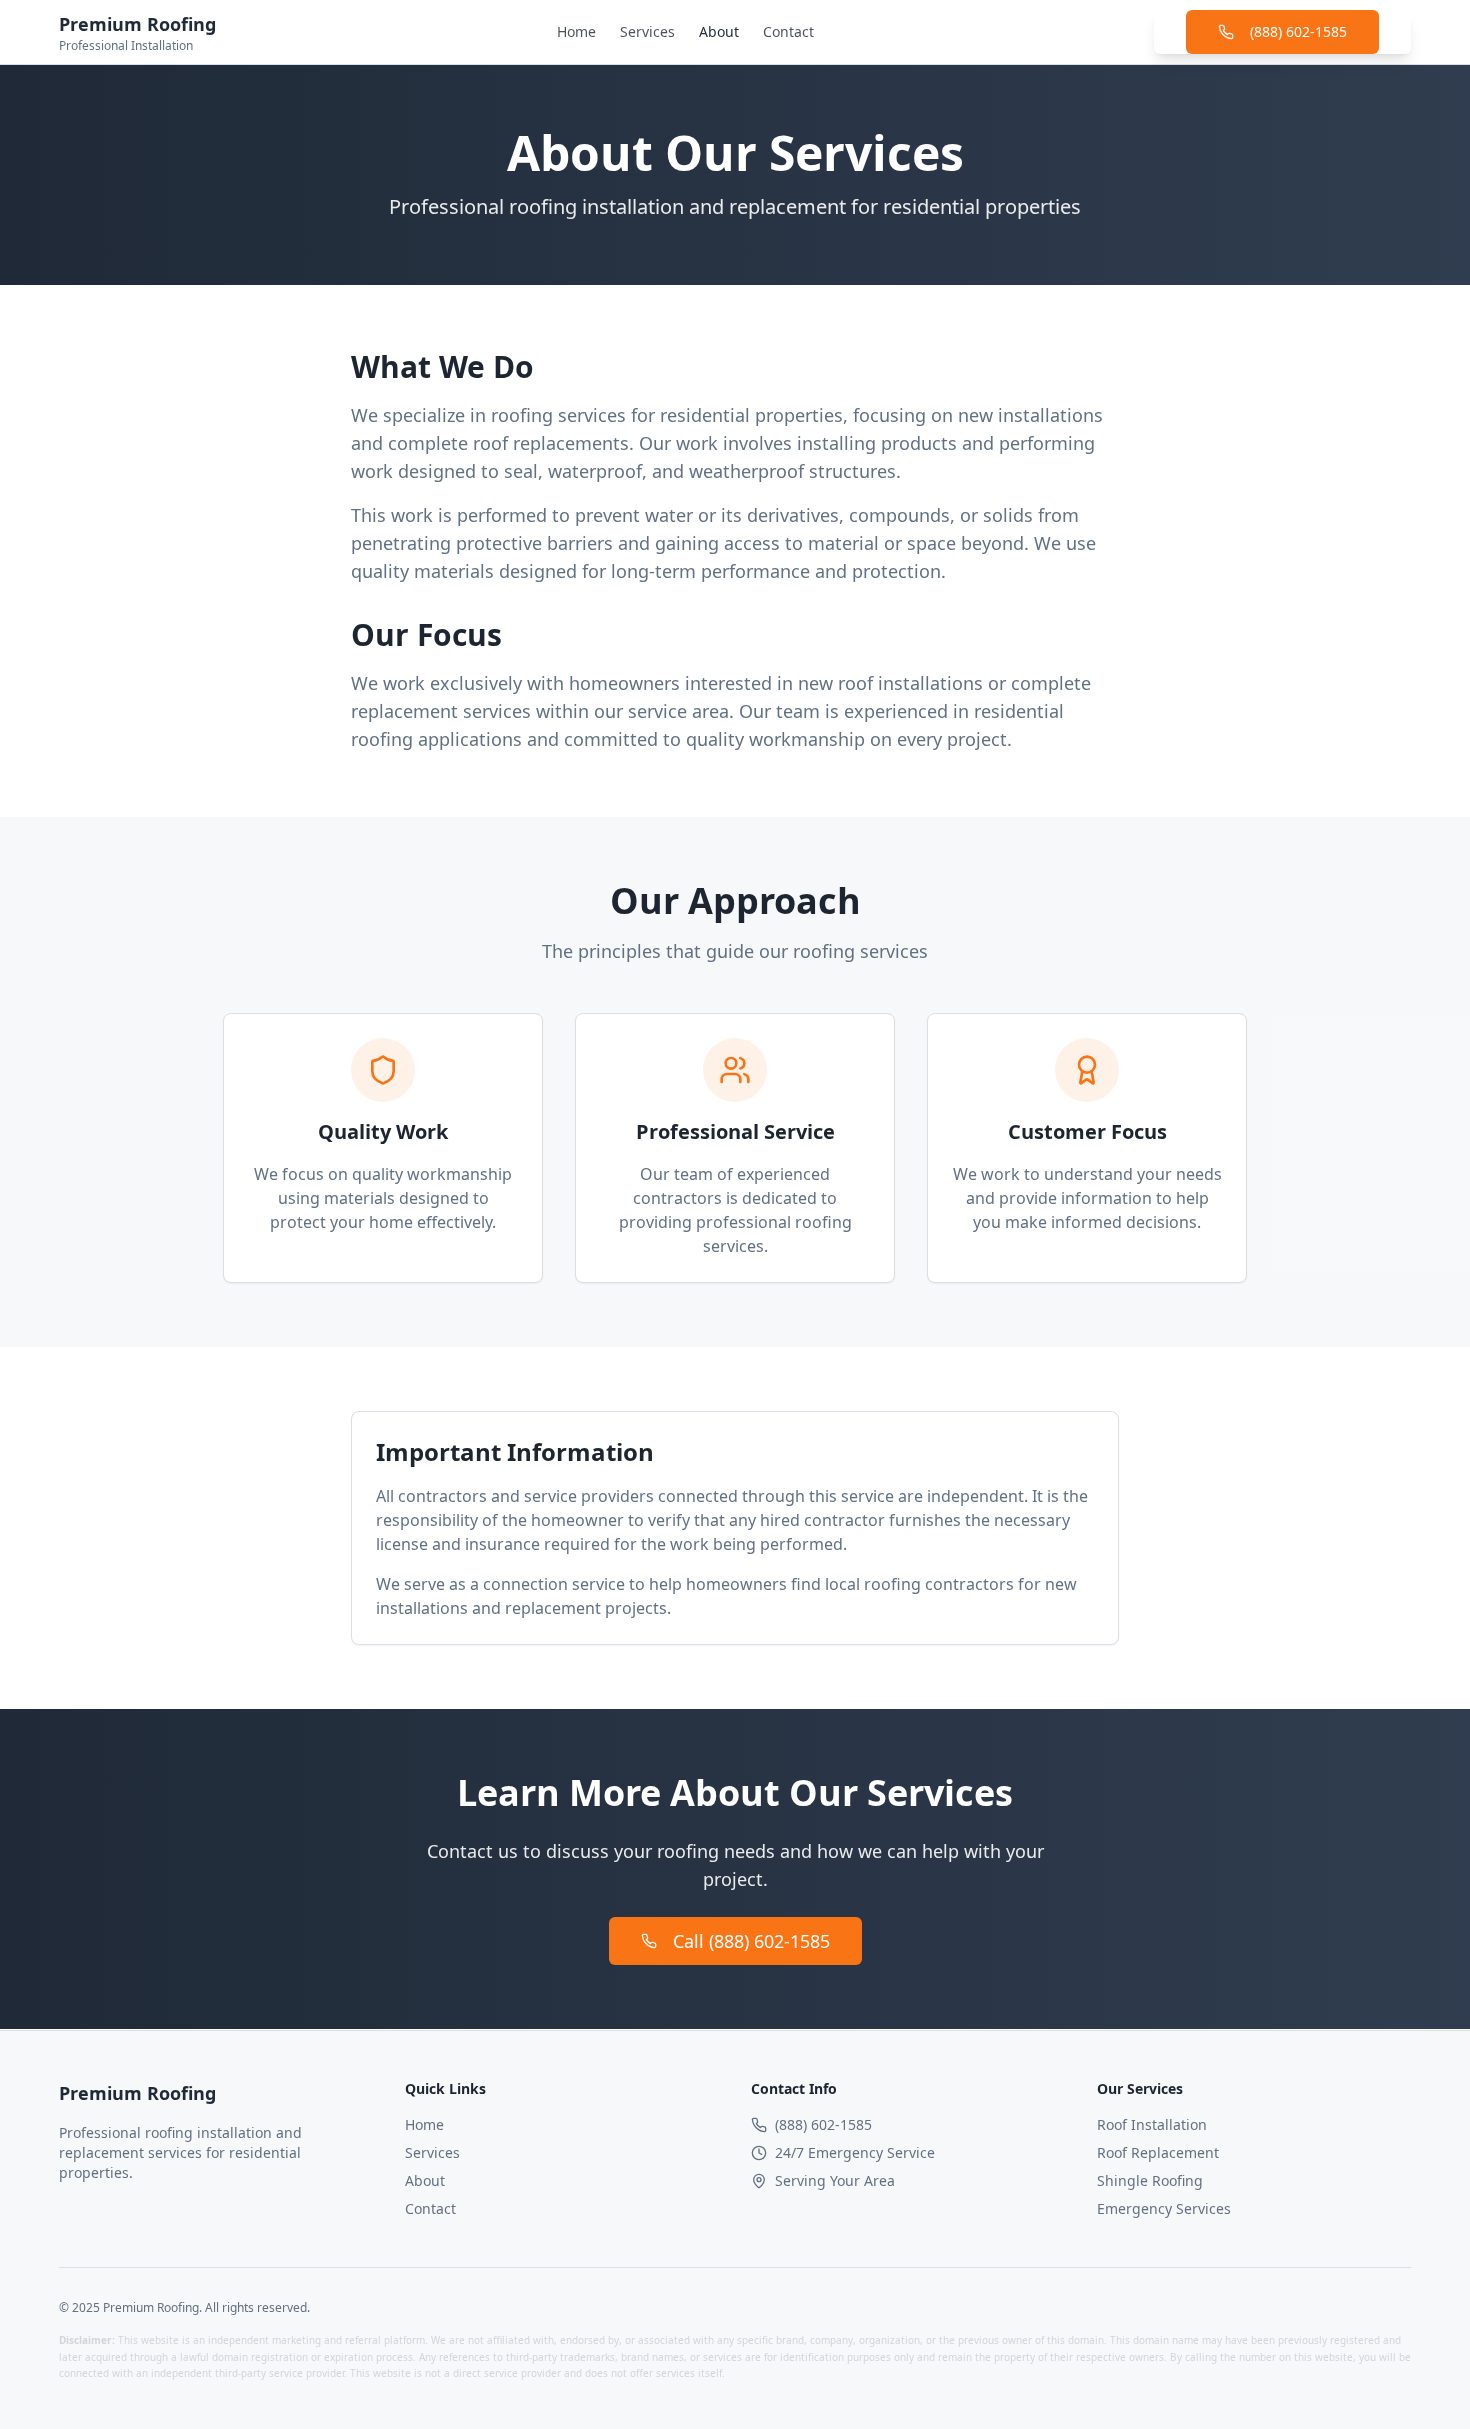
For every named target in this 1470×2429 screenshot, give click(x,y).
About (719, 31)
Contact (788, 31)
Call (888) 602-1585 (751, 1941)
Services (647, 31)
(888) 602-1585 (1298, 31)
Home (576, 31)
